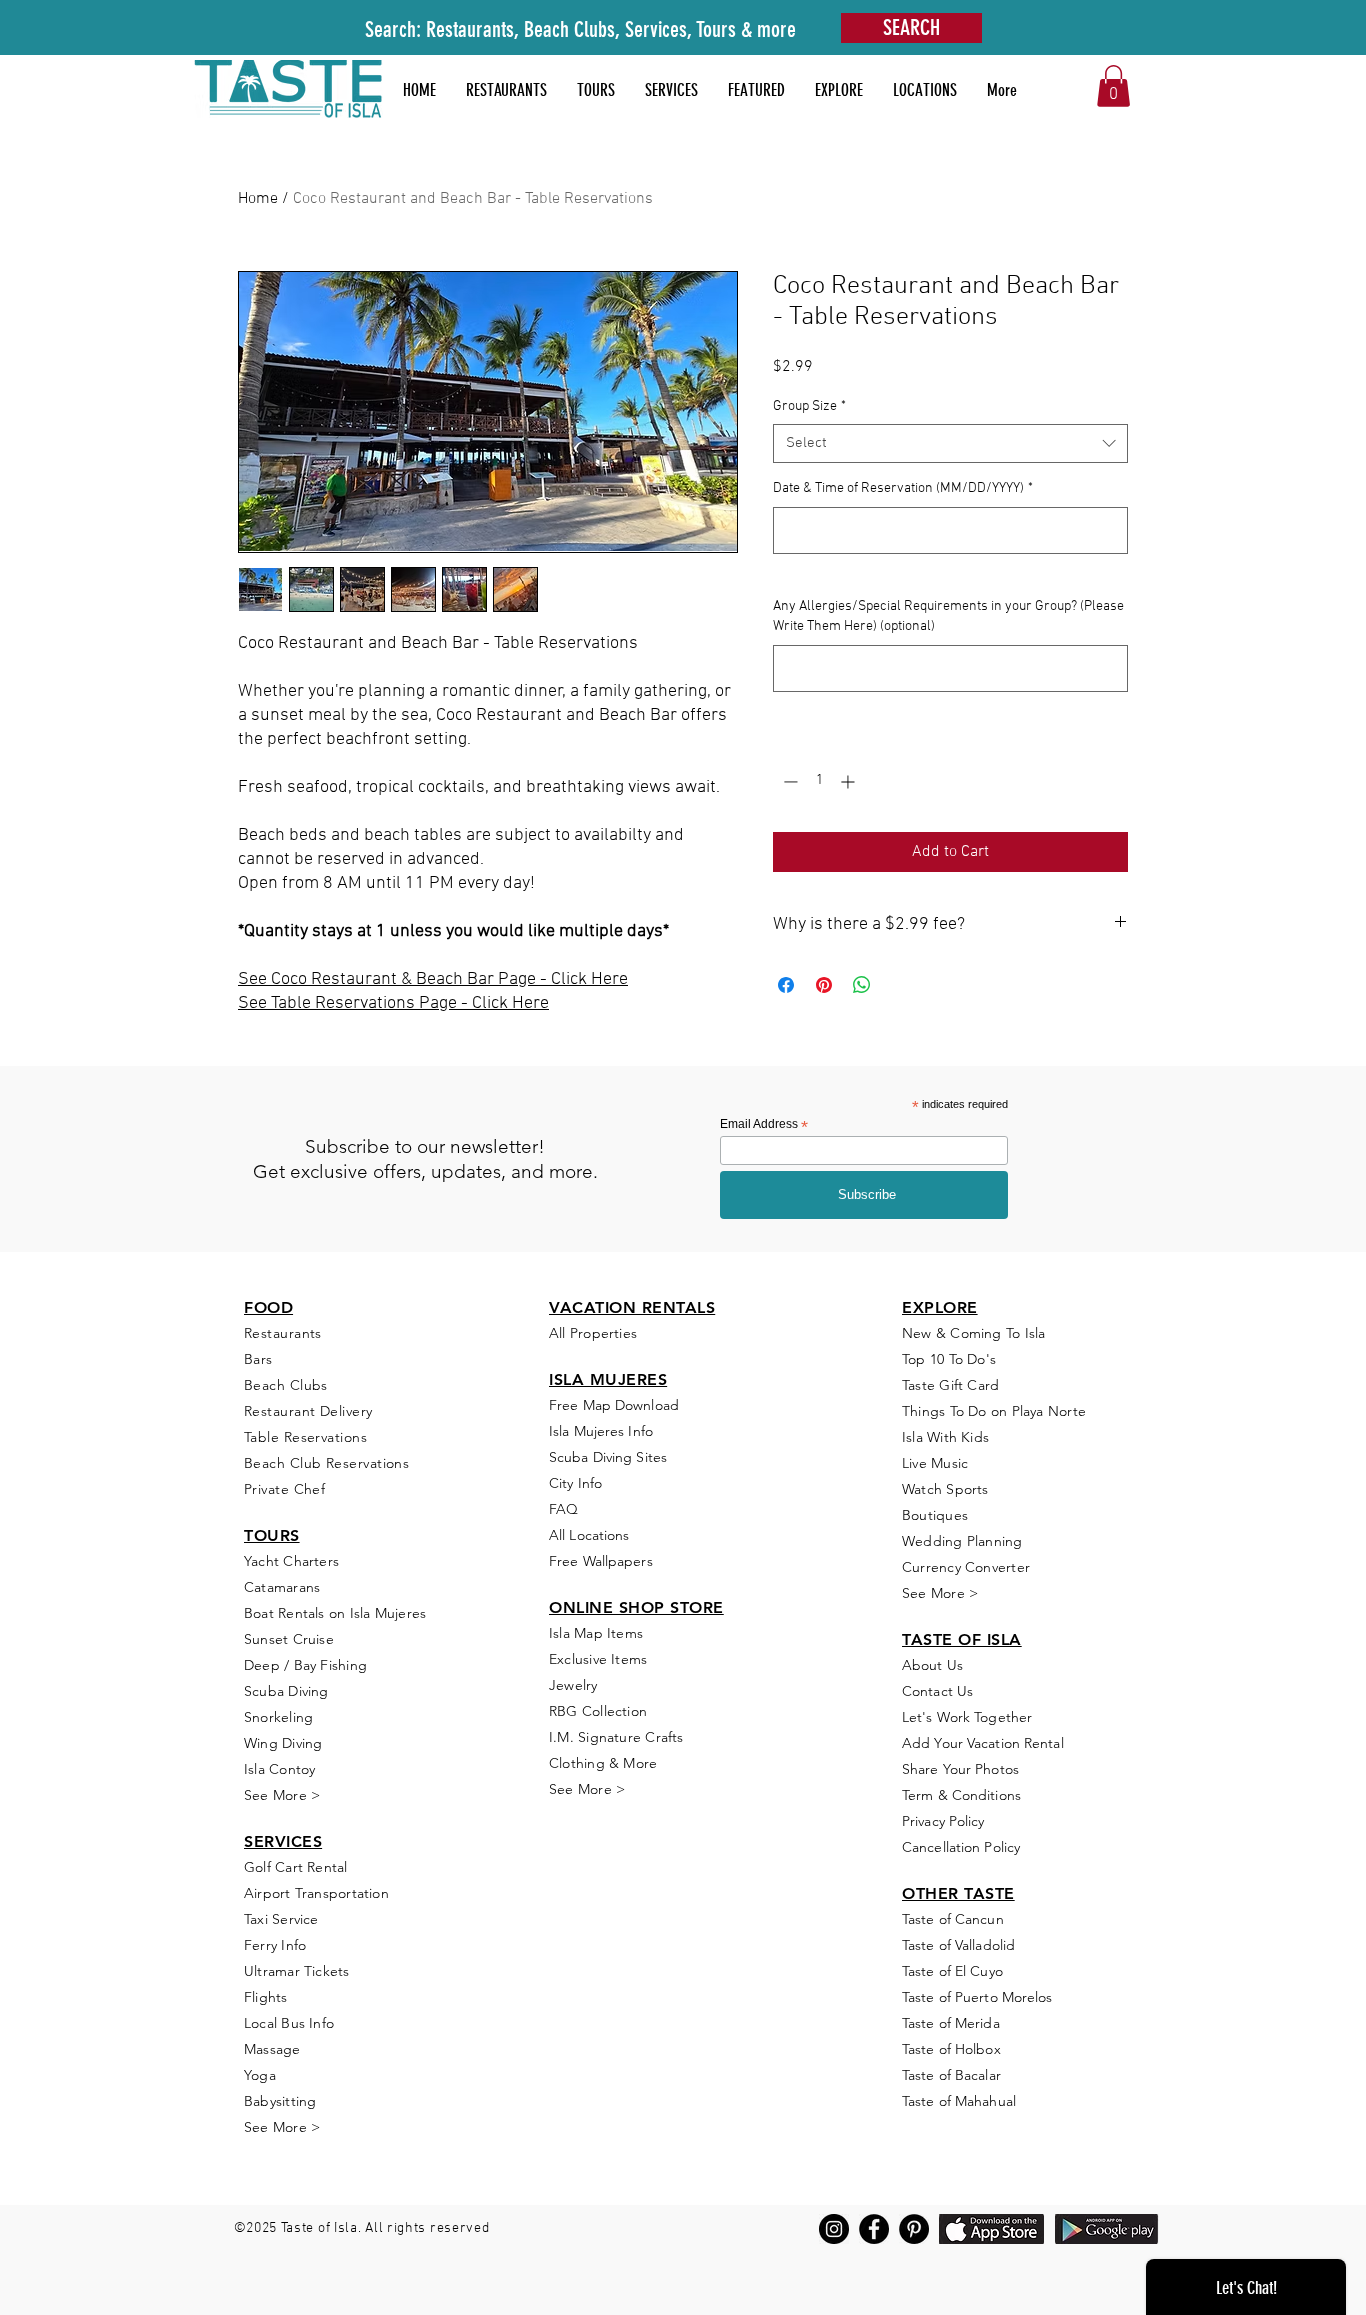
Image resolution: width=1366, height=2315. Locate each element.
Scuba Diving (286, 1691)
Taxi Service (281, 1919)
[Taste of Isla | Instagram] (834, 2229)
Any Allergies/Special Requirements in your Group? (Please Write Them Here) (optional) (948, 616)
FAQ (563, 1509)
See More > (282, 1795)
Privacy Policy (943, 1821)
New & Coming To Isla (974, 1333)
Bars (258, 1359)
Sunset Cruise (289, 1639)
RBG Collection (598, 1711)
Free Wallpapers (601, 1561)
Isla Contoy (279, 1769)
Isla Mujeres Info (601, 1431)
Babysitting (280, 2101)
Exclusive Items (598, 1659)
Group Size (809, 406)
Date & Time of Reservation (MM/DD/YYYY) (903, 488)
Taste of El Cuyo (952, 1971)
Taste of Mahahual (959, 2101)
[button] (756, 90)
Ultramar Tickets (297, 1971)
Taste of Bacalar (951, 2075)
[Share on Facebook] (786, 985)
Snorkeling (278, 1717)
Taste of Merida (951, 2023)
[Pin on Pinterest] (824, 985)
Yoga (260, 2075)
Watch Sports (945, 1489)
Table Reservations (305, 1437)
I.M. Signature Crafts (616, 1737)
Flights (266, 1997)
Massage (272, 2049)
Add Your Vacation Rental (983, 1743)
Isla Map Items (596, 1633)
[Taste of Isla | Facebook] (874, 2229)
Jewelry (573, 1685)
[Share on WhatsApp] (862, 985)
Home (258, 199)
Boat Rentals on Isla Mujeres (335, 1613)
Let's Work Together (967, 1717)
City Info (575, 1483)
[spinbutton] (819, 781)
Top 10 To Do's (951, 1359)
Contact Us (937, 1691)
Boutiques (935, 1515)
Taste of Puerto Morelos (977, 1997)
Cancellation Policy (961, 1847)
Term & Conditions (961, 1795)
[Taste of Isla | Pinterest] (914, 2229)
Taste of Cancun (953, 1919)
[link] (1113, 86)
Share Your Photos (960, 1769)
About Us (932, 1665)
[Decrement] (788, 781)
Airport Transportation (316, 1893)
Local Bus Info (289, 2023)
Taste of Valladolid (958, 1945)
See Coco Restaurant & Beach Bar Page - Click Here (433, 979)
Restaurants (283, 1333)
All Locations (589, 1535)
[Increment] (849, 781)
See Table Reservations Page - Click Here (393, 1003)
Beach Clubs (286, 1385)
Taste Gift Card (950, 1385)
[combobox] (950, 443)
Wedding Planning (962, 1541)
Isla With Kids (945, 1437)
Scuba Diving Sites (608, 1457)
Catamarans (282, 1587)
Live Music (935, 1463)
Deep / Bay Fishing (305, 1665)
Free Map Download (614, 1405)
